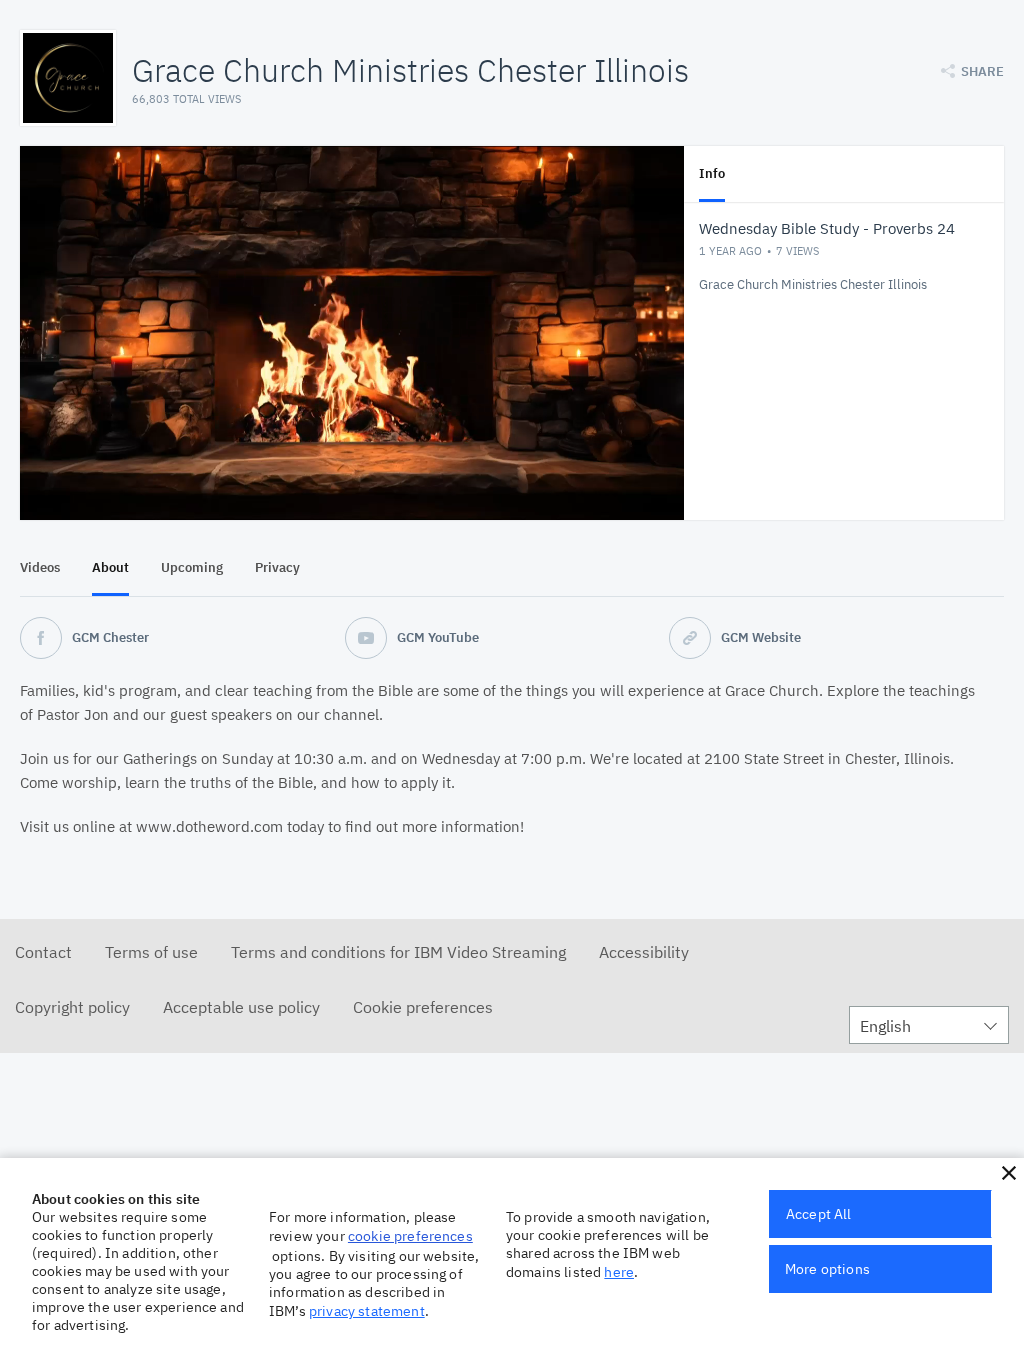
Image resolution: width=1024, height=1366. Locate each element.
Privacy (277, 567)
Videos (40, 567)
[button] (1009, 1173)
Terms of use (151, 952)
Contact (43, 952)
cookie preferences (410, 1236)
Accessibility (644, 952)
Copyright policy (72, 1007)
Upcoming (192, 567)
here (619, 1272)
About (110, 567)
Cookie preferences (423, 1007)
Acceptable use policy (241, 1007)
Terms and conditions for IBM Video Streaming (398, 952)
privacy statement (367, 1311)
